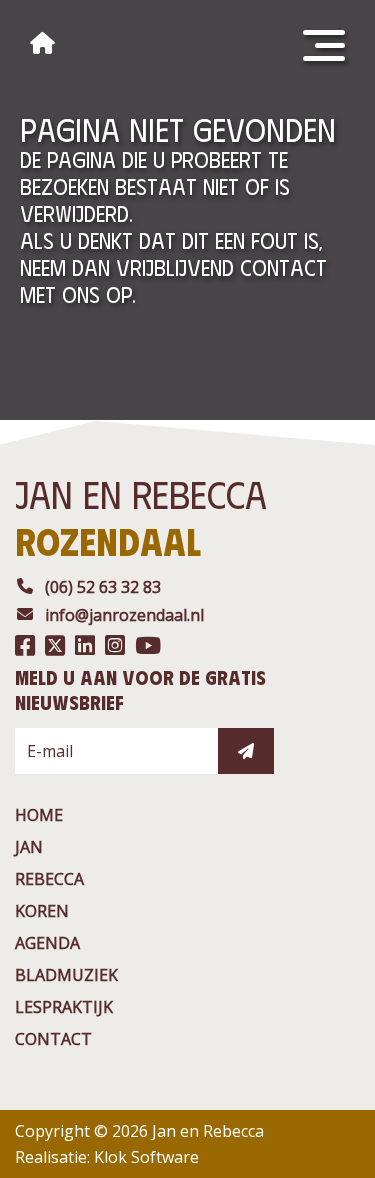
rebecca (49, 879)
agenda (47, 943)
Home (39, 815)
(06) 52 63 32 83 (103, 587)
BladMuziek (66, 975)
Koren (42, 911)
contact (53, 1039)
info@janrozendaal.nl (124, 615)
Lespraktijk (64, 1007)
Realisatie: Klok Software (107, 1157)
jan (29, 847)
